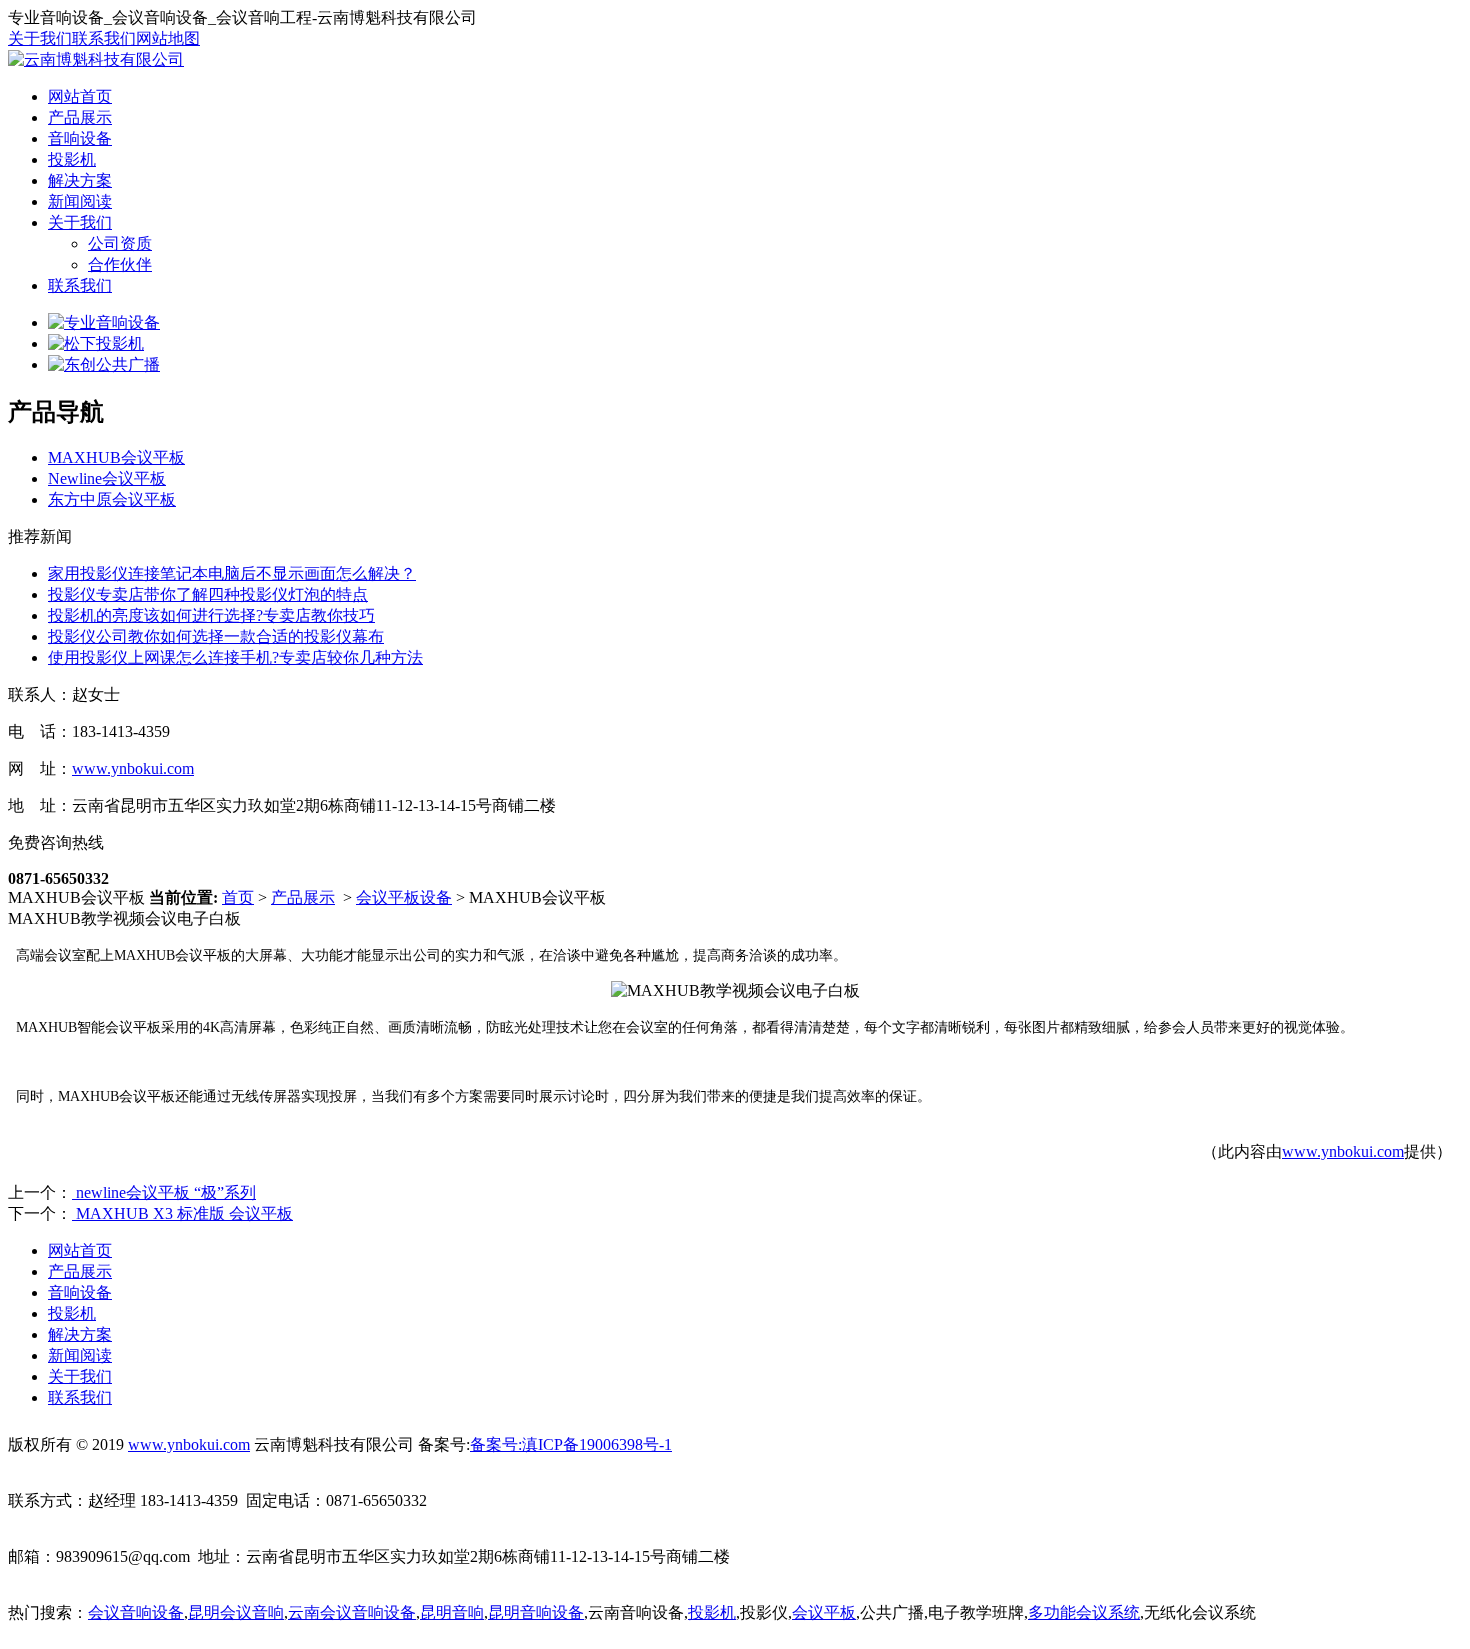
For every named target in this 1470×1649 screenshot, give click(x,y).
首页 (238, 897)
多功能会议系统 (1084, 1612)
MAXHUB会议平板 (116, 457)
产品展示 (80, 117)
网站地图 (168, 38)
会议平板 (824, 1612)
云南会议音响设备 (352, 1612)
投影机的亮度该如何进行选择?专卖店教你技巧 (211, 615)
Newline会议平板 (107, 478)
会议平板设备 (404, 897)
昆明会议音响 (236, 1612)
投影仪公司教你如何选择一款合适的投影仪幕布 (216, 636)
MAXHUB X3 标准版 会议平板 (182, 1213)
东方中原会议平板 (112, 499)
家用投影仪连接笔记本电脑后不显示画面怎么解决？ (232, 573)
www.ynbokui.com (133, 768)
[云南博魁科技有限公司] (96, 59)
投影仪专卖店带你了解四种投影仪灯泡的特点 (208, 594)
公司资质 (120, 243)
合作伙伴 (120, 264)
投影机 (72, 159)
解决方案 (80, 180)
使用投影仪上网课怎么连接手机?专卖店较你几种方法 (235, 657)
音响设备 (80, 138)
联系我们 (104, 38)
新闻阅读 (80, 201)
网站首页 (80, 96)
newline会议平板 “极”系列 (164, 1192)
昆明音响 (452, 1612)
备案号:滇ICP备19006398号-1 (571, 1444)
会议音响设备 (136, 1612)
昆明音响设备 (536, 1612)
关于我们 (40, 38)
